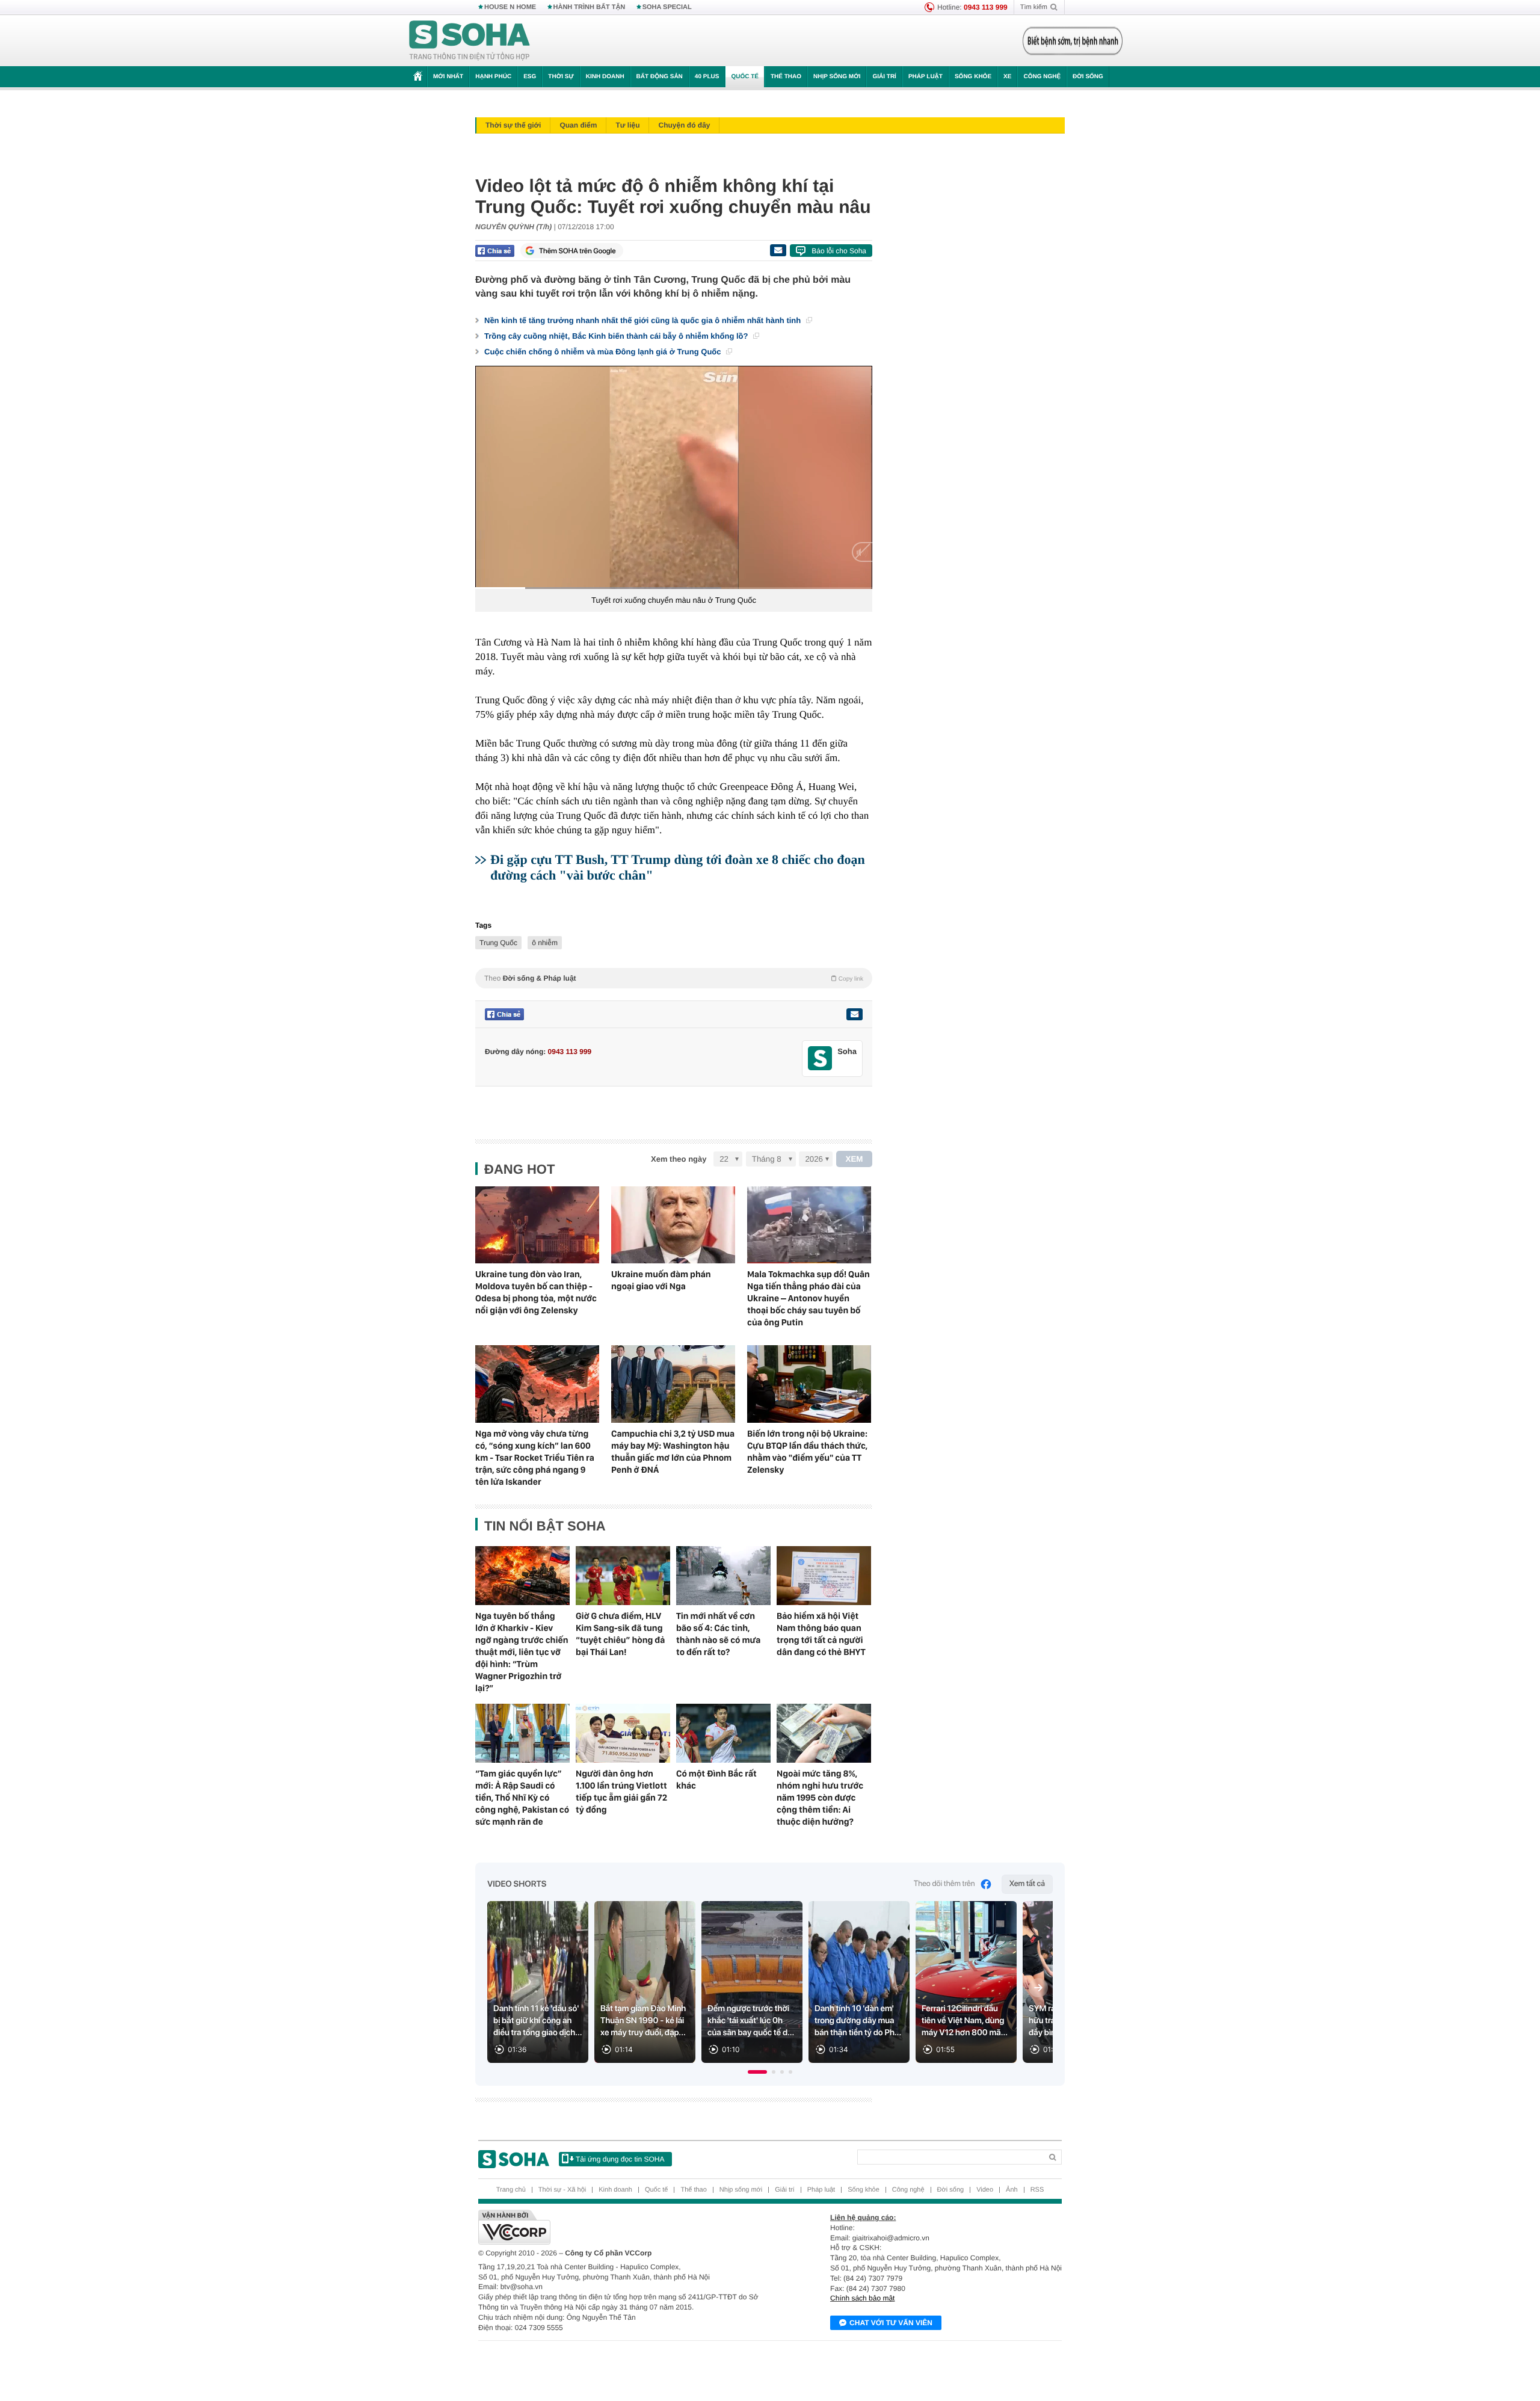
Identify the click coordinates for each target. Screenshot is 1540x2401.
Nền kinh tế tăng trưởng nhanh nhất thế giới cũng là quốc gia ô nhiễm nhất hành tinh (644, 320)
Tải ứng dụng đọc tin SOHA (620, 2159)
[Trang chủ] (470, 41)
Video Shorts (517, 1884)
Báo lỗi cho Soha (839, 251)
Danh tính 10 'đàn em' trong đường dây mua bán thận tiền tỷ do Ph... (858, 2021)
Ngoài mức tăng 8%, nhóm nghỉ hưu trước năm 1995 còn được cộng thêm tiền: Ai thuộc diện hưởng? (820, 1798)
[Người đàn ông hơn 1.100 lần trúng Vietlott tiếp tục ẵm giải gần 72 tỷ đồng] (623, 1733)
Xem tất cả (1027, 1884)
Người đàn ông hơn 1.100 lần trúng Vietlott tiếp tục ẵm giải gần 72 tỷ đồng (621, 1792)
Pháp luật (926, 77)
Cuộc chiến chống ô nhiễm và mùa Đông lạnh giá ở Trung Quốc (604, 352)
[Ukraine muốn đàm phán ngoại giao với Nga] (673, 1225)
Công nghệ (1042, 77)
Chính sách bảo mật (862, 2298)
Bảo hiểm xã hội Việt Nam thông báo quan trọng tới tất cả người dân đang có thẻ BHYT (821, 1634)
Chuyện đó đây (684, 125)
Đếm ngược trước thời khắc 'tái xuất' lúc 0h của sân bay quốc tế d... (751, 2021)
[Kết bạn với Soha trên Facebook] (820, 1059)
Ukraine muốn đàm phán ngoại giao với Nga (661, 1280)
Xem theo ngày (679, 1159)
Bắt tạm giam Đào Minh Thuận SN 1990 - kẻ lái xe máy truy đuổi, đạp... (643, 2021)
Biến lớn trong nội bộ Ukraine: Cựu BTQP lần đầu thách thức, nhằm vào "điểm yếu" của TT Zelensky (807, 1452)
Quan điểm (578, 125)
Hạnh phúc (493, 77)
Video (985, 2190)
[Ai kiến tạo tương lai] (1069, 41)
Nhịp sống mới (837, 77)
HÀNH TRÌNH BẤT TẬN (590, 7)
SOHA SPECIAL (667, 7)
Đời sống (1088, 77)
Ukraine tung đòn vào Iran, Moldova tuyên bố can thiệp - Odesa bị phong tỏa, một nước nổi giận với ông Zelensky (536, 1292)
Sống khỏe (973, 77)
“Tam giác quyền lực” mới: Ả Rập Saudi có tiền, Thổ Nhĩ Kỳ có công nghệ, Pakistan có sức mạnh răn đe (522, 1798)
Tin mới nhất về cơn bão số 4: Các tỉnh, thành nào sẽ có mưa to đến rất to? (718, 1634)
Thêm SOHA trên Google (577, 251)
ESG (530, 77)
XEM (855, 1159)
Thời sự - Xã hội (562, 2190)
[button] (757, 2072)
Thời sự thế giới (513, 125)
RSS (1037, 2190)
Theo (674, 978)
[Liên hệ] (854, 1014)
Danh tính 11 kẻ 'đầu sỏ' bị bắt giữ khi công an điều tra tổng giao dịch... (538, 2021)
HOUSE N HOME (510, 7)
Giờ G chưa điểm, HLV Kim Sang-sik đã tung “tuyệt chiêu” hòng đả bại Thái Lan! (620, 1634)
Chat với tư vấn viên (891, 2323)
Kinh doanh (605, 77)
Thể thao (786, 77)
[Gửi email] (778, 250)
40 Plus (707, 77)
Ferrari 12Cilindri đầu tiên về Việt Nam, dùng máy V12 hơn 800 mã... (965, 2021)
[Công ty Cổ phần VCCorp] (624, 2227)
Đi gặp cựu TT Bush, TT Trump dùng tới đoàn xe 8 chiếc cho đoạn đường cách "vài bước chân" (678, 867)
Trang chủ (511, 2190)
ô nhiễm (545, 943)
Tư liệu (627, 125)
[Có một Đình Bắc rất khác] (723, 1733)
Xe (1007, 77)
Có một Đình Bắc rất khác (716, 1780)
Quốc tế (745, 77)
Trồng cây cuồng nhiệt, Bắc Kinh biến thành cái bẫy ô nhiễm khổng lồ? (617, 336)
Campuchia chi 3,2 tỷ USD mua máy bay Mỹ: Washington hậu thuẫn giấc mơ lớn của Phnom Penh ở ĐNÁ (673, 1452)
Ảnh (1012, 2190)
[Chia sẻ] (495, 251)
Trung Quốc (498, 943)
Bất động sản (660, 77)
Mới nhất (448, 77)
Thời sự (561, 77)
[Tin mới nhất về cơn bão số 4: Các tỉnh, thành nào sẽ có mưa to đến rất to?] (723, 1576)
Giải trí (884, 77)
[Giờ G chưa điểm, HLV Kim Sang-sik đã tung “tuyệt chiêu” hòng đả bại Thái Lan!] (623, 1576)
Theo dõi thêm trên (944, 1884)
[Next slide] (1038, 1988)
